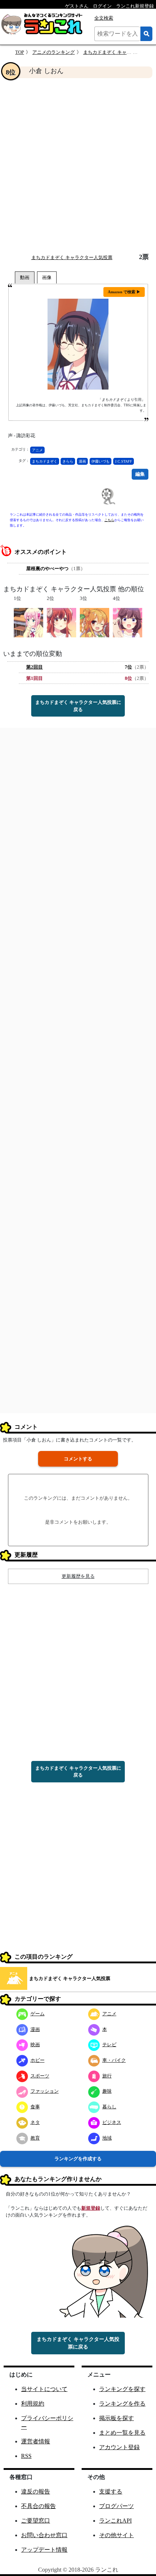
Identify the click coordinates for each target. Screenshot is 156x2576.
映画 (35, 2045)
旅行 (107, 2076)
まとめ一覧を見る (122, 2433)
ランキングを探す (122, 2389)
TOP (20, 52)
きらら (68, 461)
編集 (140, 474)
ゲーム (38, 2014)
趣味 (107, 2091)
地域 (107, 2138)
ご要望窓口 (36, 2521)
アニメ (37, 450)
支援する (111, 2492)
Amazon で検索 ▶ (124, 292)
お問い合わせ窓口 (44, 2535)
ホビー (38, 2060)
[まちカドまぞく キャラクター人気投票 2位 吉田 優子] (61, 622)
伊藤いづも (100, 461)
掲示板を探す (116, 2418)
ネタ (35, 2122)
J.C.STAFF (124, 461)
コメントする (78, 1459)
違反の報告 (36, 2492)
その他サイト (116, 2535)
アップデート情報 (44, 2550)
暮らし (109, 2107)
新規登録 (91, 2208)
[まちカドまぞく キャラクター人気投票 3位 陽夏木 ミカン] (95, 622)
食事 (35, 2107)
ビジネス (112, 2122)
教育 (35, 2138)
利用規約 (33, 2404)
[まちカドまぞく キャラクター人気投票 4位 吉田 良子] (128, 622)
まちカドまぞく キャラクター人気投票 (72, 257)
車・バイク (114, 2060)
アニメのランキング (54, 52)
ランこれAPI (115, 2521)
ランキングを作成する (78, 2159)
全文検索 (104, 18)
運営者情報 (36, 2441)
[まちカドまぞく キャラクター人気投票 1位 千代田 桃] (28, 622)
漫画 (82, 461)
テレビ (109, 2045)
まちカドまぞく (45, 461)
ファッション (45, 2091)
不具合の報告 (38, 2506)
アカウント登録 (119, 2447)
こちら (109, 520)
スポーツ (40, 2076)
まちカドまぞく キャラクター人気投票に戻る (78, 706)
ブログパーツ (116, 2506)
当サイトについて (44, 2389)
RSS (26, 2456)
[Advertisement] (78, 166)
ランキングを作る (122, 2404)
